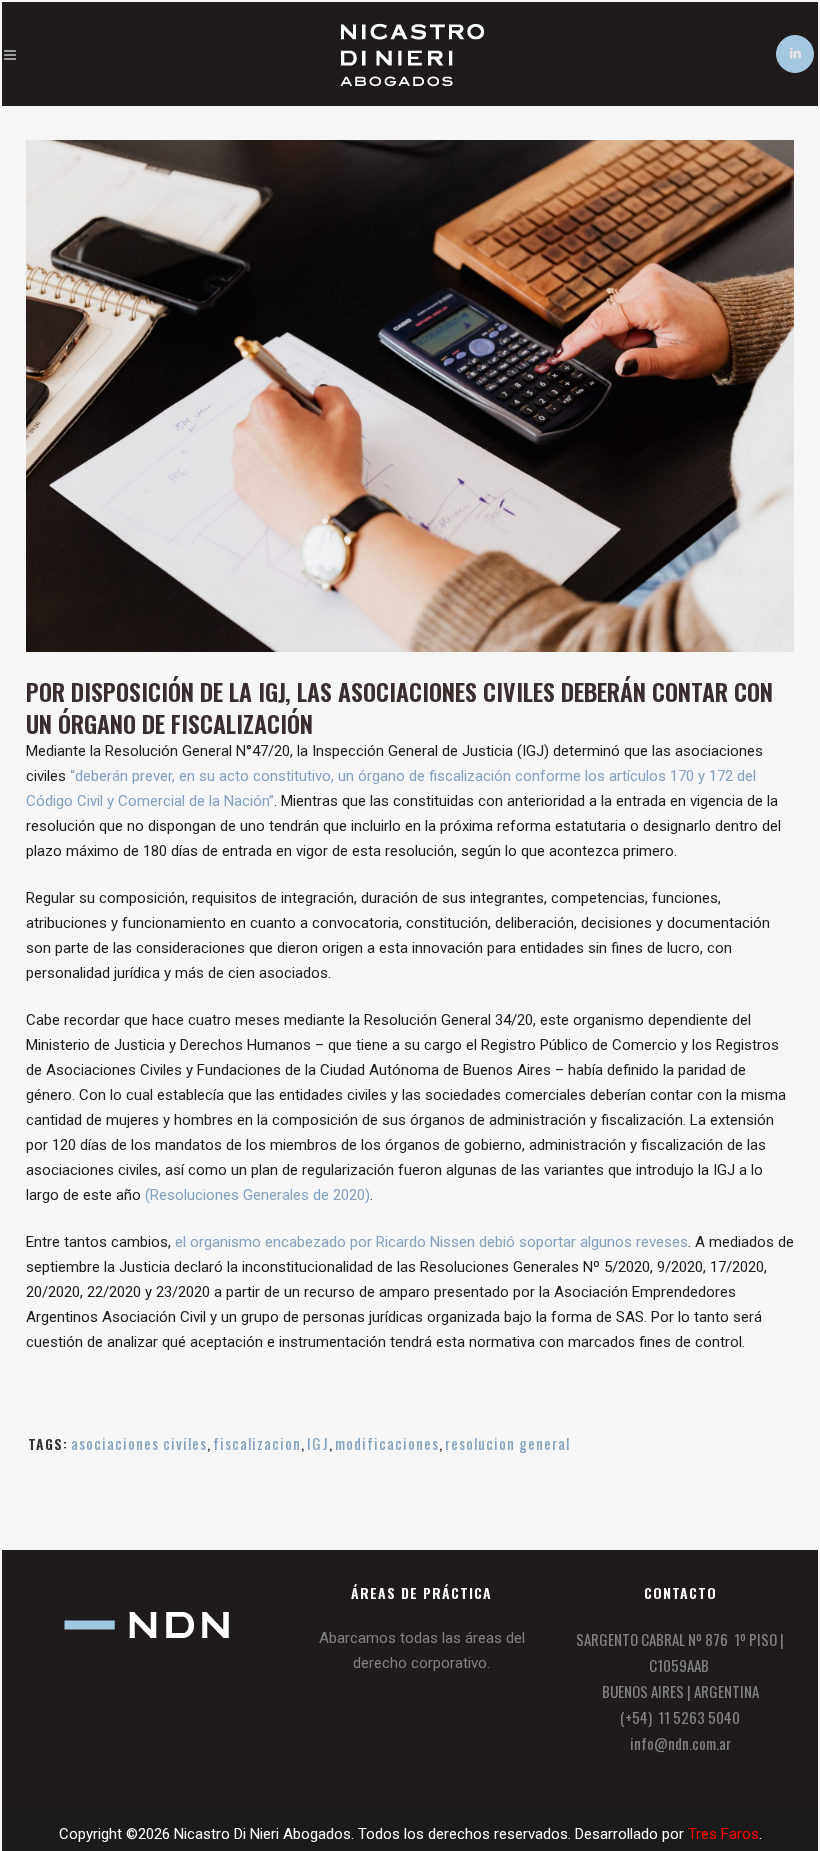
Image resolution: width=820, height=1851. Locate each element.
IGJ (318, 1443)
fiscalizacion (257, 1443)
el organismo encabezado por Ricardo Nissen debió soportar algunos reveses (431, 1242)
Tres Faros (723, 1834)
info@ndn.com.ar (680, 1743)
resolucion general (507, 1443)
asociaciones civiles (139, 1443)
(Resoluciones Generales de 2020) (257, 1195)
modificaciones (387, 1443)
